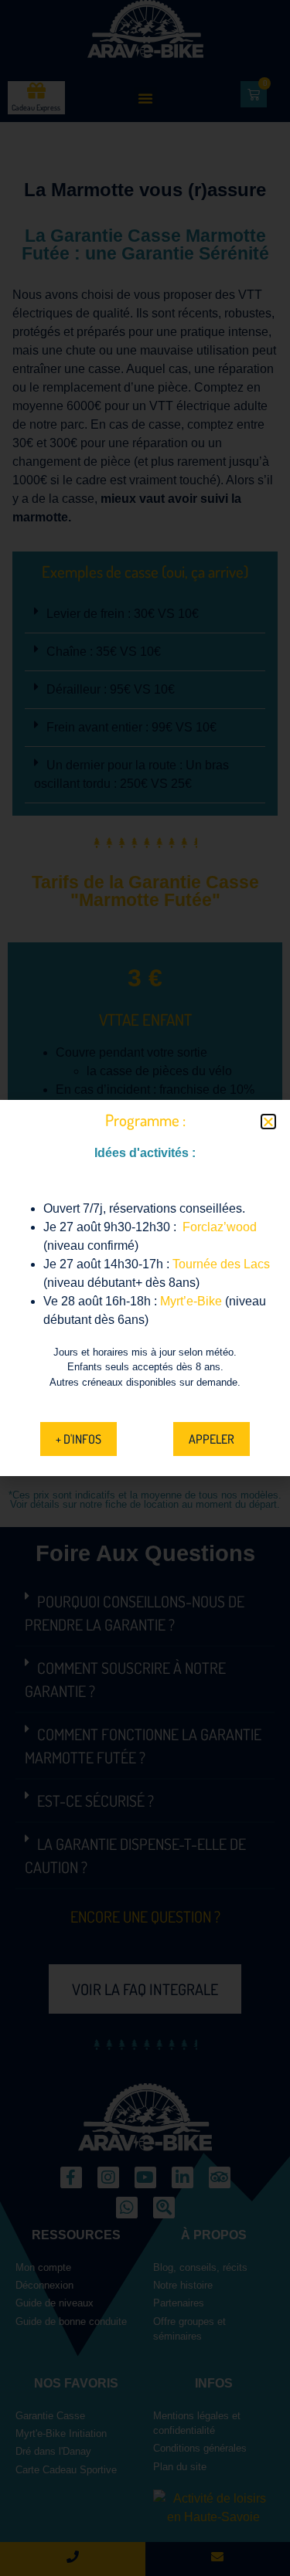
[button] (268, 1122)
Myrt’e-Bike (191, 1301)
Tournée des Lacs (221, 1264)
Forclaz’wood (220, 1227)
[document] (145, 1288)
